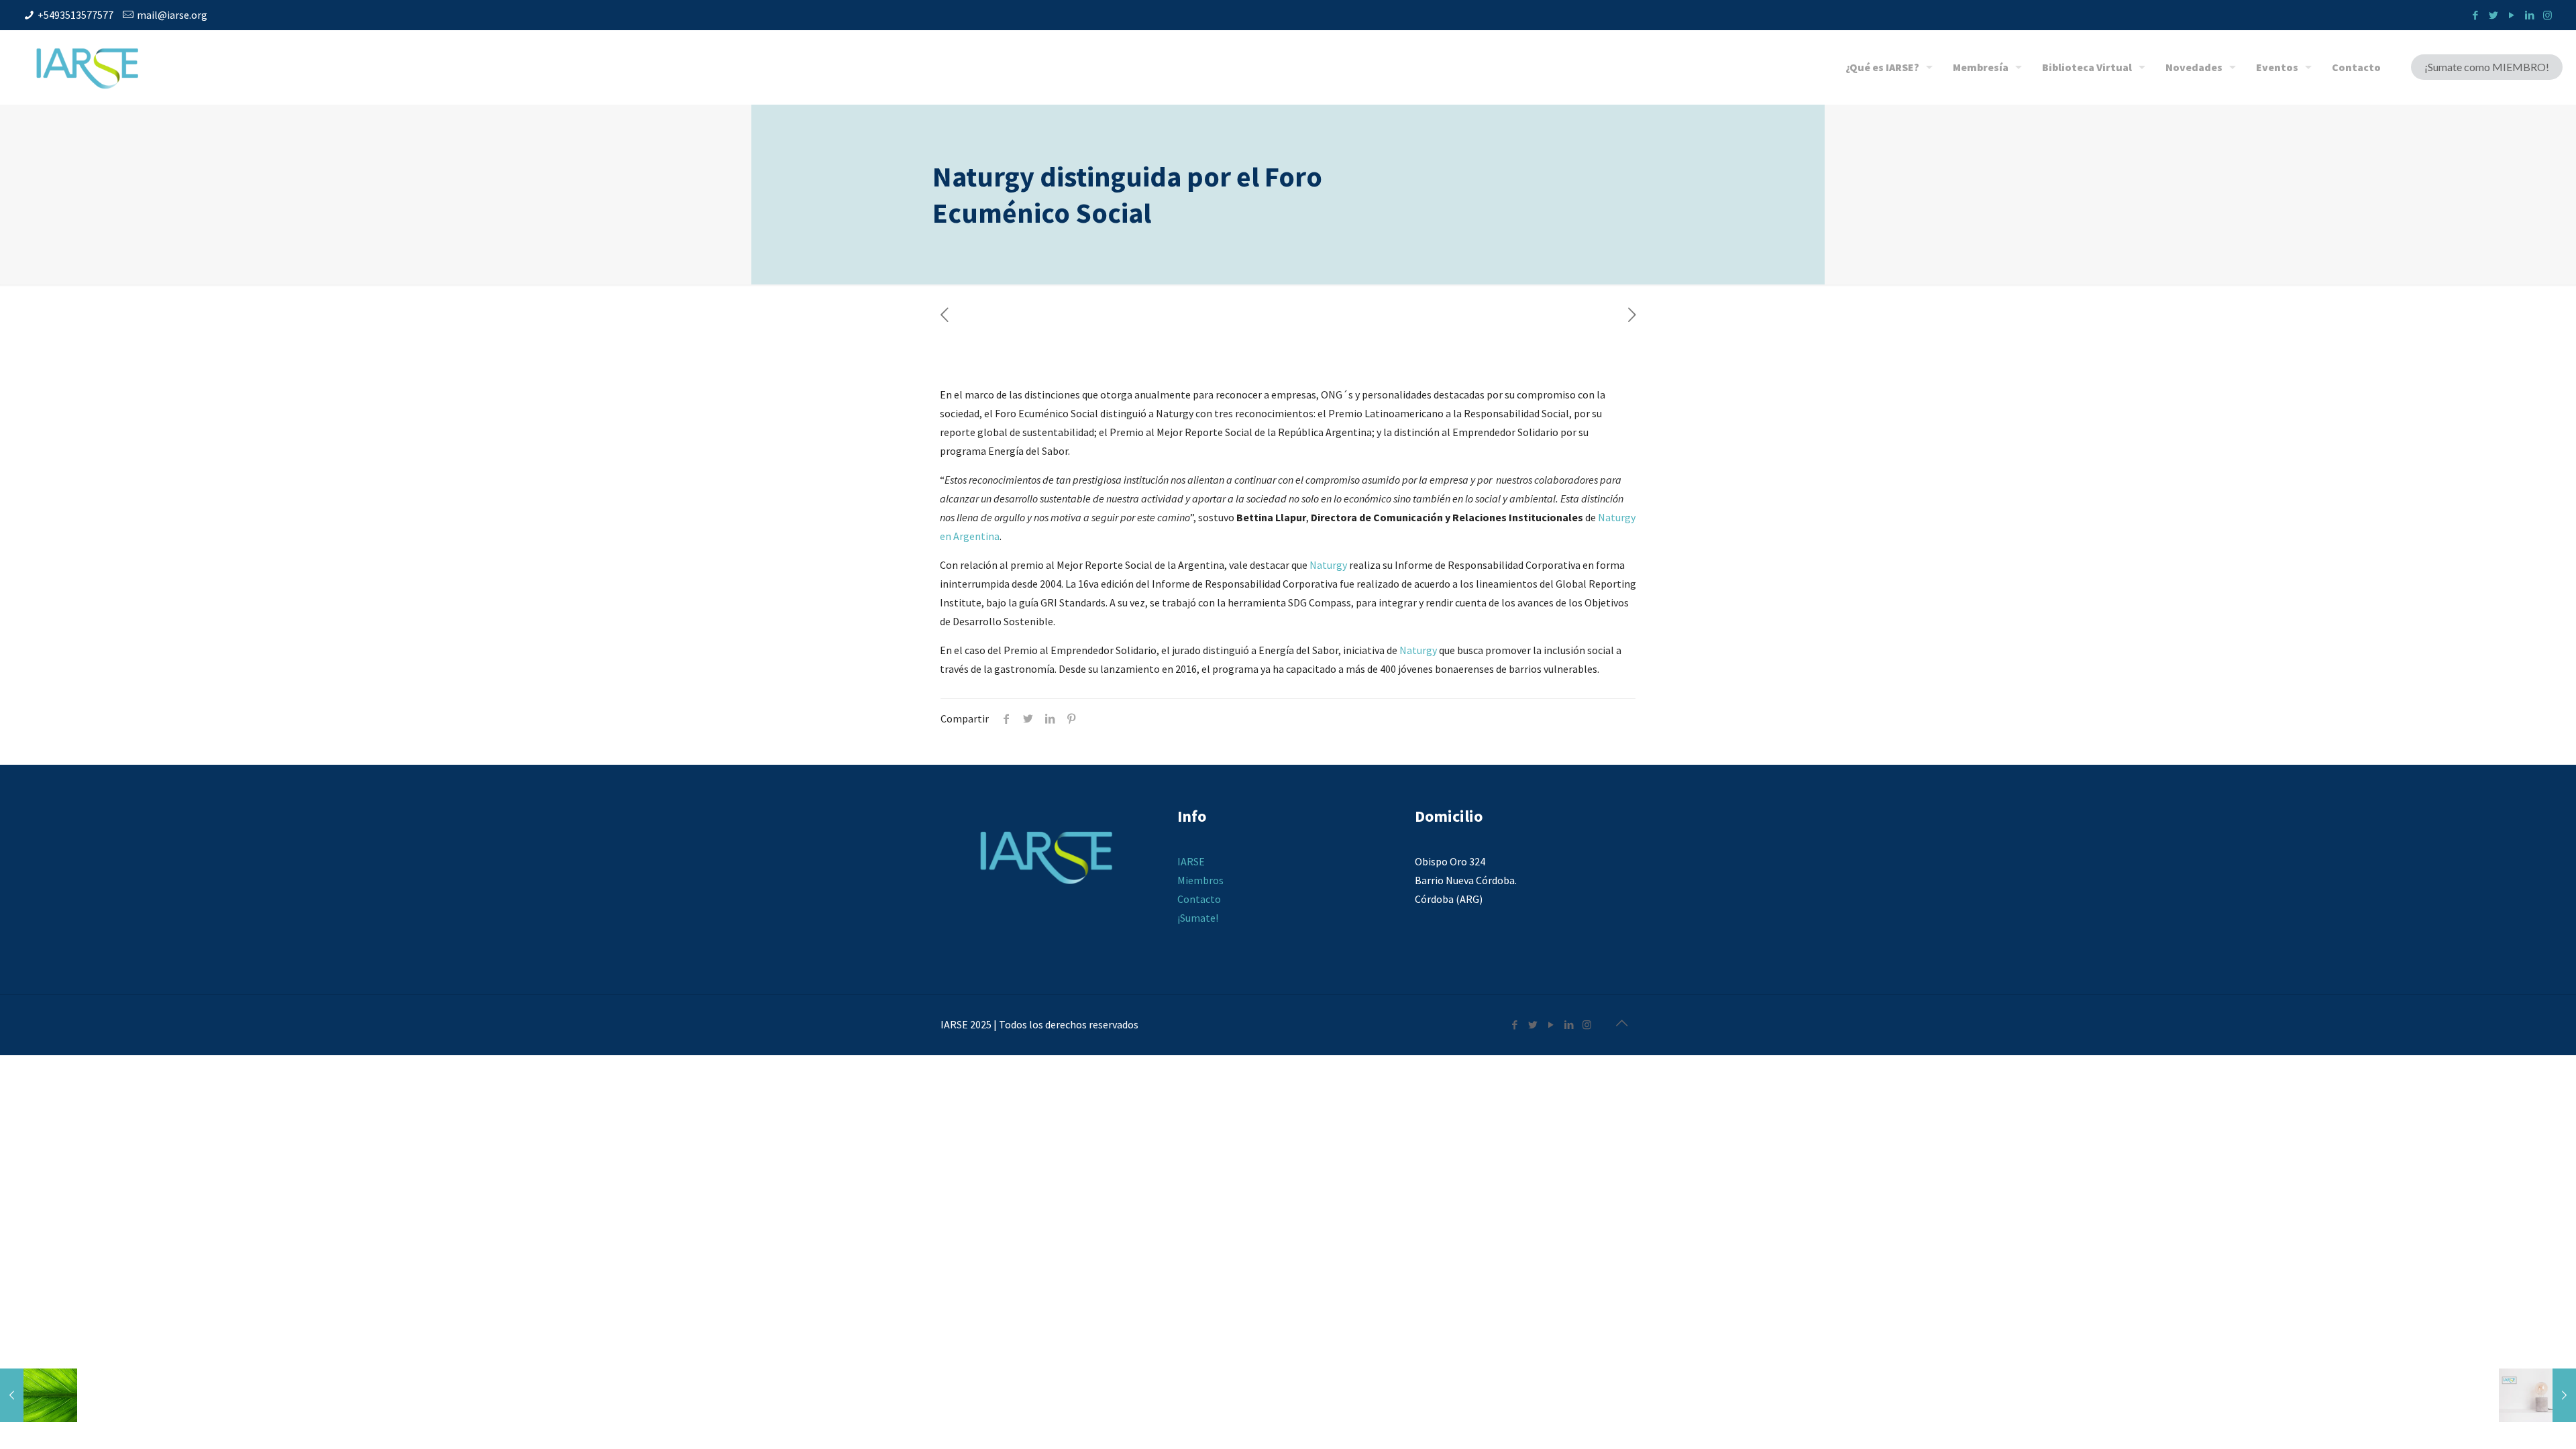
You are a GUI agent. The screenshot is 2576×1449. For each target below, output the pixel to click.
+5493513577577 (75, 15)
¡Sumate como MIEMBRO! (2487, 67)
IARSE (1191, 861)
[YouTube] (2511, 15)
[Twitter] (2493, 15)
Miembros (1200, 880)
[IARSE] (87, 67)
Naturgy (1328, 565)
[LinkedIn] (2529, 15)
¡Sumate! (1198, 918)
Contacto (1199, 899)
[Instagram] (2547, 15)
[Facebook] (2475, 15)
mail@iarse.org (172, 15)
